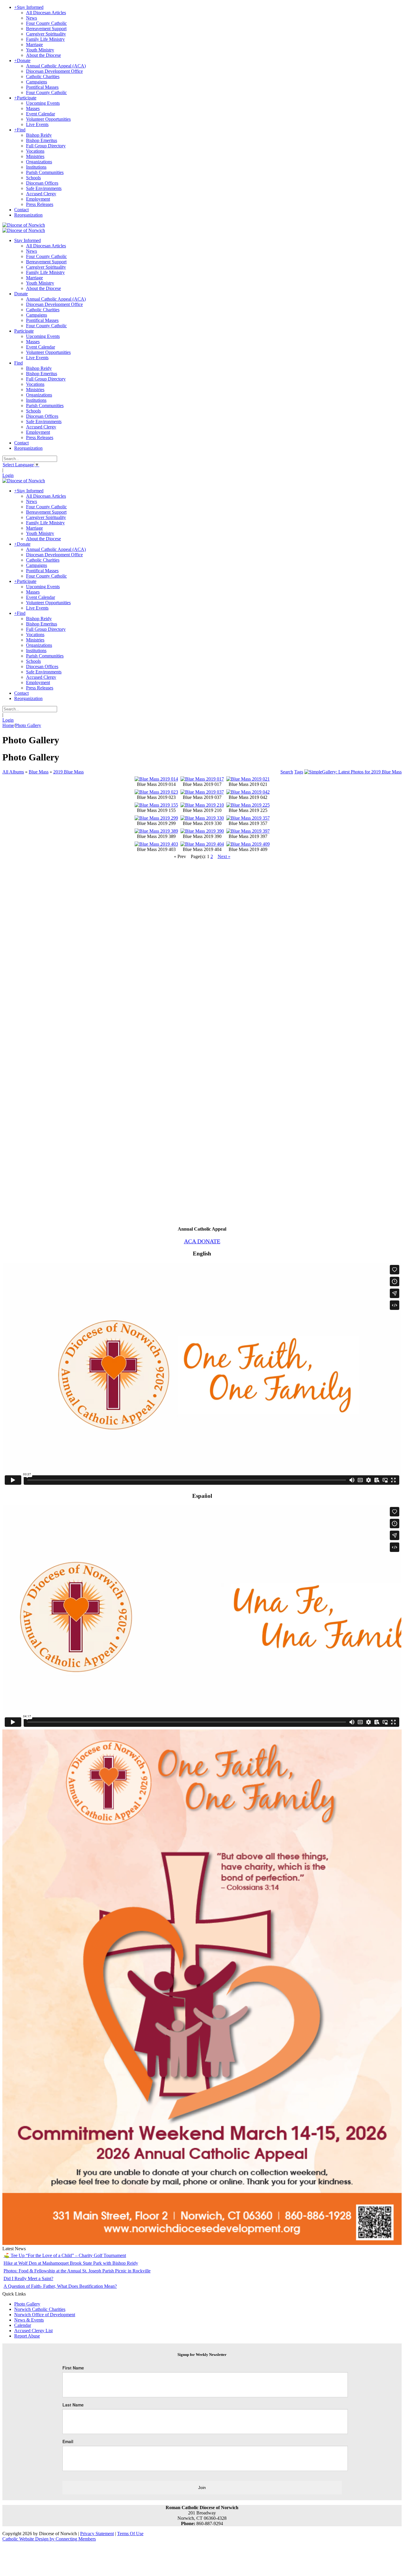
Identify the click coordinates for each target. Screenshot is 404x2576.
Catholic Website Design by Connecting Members (49, 2539)
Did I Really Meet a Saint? (28, 2278)
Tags (299, 772)
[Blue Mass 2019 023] (156, 792)
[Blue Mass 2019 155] (156, 805)
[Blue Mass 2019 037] (202, 792)
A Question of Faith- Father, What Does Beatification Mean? (60, 2286)
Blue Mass (39, 772)
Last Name (73, 2405)
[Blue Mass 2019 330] (202, 818)
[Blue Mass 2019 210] (202, 805)
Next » (224, 856)
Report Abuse (27, 2336)
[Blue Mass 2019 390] (202, 831)
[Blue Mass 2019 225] (248, 805)
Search (287, 772)
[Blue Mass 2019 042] (248, 792)
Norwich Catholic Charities (40, 2309)
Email (68, 2441)
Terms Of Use (130, 2534)
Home (8, 725)
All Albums (13, 772)
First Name (73, 2368)
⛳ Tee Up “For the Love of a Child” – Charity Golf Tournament (65, 2255)
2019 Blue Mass (68, 772)
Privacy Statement (97, 2534)
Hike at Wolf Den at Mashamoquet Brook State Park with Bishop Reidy (71, 2263)
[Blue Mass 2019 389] (156, 831)
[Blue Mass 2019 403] (156, 844)
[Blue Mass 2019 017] (202, 779)
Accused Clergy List (33, 2331)
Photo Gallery (27, 2304)
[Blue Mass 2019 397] (248, 831)
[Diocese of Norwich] (24, 225)
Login (8, 475)
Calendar (23, 2325)
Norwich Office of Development (45, 2315)
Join (202, 2488)
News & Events (29, 2320)
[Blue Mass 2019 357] (248, 818)
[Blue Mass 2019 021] (248, 779)
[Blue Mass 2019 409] (248, 844)
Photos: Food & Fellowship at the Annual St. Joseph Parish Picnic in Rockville (77, 2271)
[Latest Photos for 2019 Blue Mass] (353, 772)
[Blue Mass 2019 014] (156, 779)
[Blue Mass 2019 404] (202, 844)
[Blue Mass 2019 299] (156, 818)
